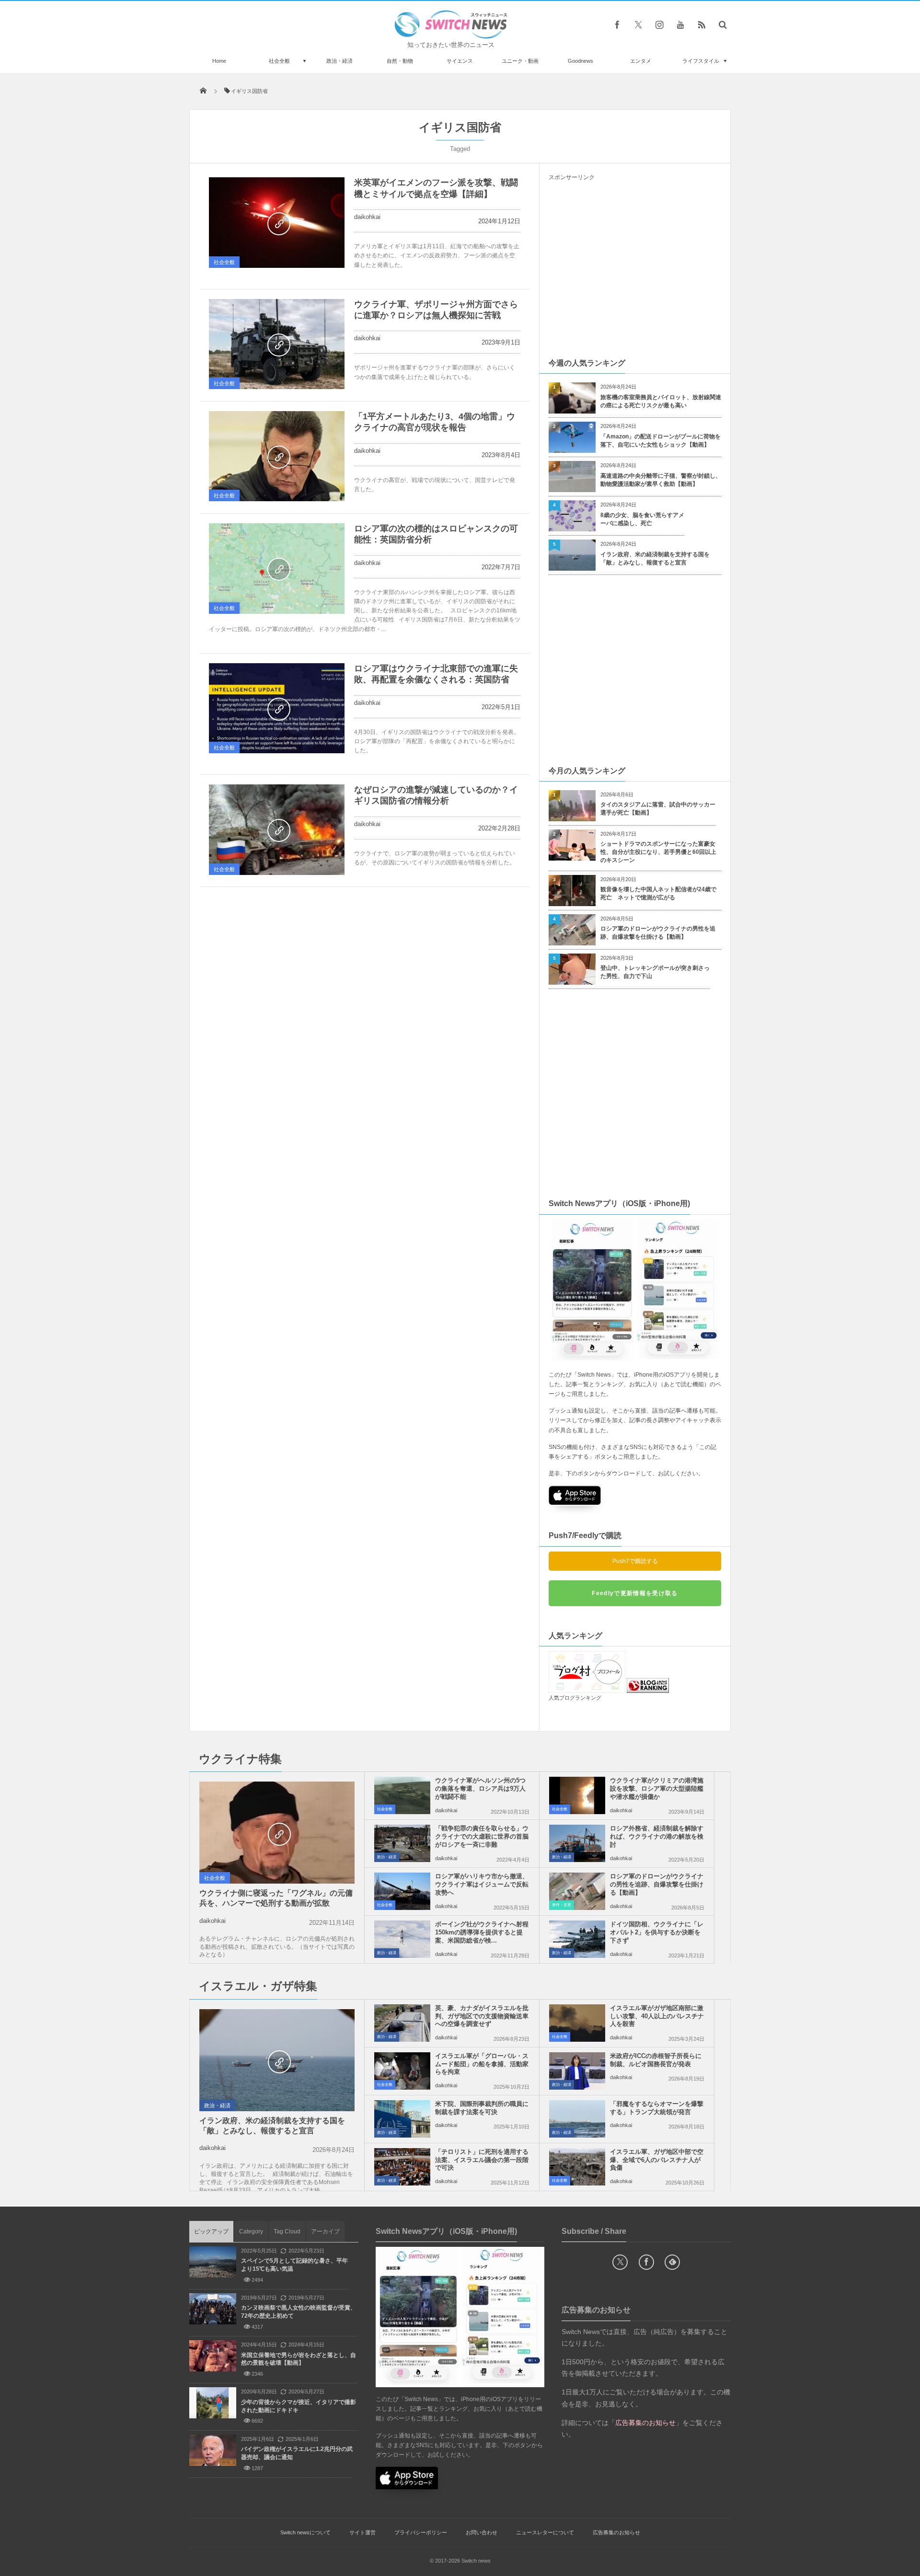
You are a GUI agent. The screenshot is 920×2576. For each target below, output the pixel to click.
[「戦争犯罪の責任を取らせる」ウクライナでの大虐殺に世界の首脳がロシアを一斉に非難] (402, 1843)
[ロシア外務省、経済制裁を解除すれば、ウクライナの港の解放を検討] (577, 1843)
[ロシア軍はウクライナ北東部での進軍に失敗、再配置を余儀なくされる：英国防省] (277, 708)
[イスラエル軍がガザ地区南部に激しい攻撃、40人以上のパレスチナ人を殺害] (577, 2023)
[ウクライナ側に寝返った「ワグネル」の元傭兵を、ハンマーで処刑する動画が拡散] (277, 1833)
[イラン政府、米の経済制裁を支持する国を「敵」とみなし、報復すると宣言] (277, 2061)
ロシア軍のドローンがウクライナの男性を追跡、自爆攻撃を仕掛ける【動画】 (658, 933)
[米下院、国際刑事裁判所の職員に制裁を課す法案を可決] (402, 2119)
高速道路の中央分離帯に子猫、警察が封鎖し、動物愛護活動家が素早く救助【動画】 (661, 480)
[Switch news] (451, 36)
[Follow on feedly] (672, 2262)
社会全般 (279, 61)
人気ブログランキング (575, 1698)
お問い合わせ (482, 2532)
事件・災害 (562, 1905)
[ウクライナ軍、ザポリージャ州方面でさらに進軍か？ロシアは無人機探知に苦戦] (277, 344)
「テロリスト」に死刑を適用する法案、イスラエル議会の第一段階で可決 (482, 2160)
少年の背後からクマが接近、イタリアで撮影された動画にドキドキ (299, 2406)
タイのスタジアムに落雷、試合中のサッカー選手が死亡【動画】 (658, 809)
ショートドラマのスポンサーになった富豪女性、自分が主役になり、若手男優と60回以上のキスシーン (658, 852)
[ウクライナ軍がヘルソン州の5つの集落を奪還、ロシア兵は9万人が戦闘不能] (402, 1795)
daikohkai (367, 217)
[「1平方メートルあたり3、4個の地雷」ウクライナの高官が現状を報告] (277, 456)
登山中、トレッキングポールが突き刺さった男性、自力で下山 (655, 972)
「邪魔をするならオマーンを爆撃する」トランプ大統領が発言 (657, 2108)
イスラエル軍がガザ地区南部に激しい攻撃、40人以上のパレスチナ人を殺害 (657, 2016)
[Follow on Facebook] (646, 2262)
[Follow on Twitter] (638, 24)
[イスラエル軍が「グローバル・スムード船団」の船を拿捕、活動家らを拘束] (402, 2071)
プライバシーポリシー (421, 2532)
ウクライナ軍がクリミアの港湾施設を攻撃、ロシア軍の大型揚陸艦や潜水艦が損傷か (657, 1788)
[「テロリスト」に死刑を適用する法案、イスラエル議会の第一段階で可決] (402, 2167)
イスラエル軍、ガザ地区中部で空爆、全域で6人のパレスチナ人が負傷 (657, 2160)
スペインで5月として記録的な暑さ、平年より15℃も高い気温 (294, 2265)
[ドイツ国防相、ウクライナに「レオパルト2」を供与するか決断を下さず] (577, 1939)
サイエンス (460, 61)
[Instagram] (659, 24)
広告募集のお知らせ (616, 2532)
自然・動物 (400, 61)
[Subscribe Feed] (701, 24)
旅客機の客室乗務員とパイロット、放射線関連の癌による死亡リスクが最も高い (661, 401)
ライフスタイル (701, 61)
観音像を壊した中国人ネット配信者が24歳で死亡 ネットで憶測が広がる (658, 893)
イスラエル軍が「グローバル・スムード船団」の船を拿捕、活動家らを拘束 (482, 2064)
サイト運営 (362, 2532)
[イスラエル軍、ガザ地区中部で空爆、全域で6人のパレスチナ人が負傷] (577, 2167)
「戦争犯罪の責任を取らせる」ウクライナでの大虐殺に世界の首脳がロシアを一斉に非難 (482, 1836)
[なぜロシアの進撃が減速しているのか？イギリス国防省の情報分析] (277, 830)
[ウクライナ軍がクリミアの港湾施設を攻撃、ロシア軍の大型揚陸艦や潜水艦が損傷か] (577, 1795)
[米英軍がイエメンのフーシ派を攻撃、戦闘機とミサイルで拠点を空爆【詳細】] (277, 223)
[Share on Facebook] (617, 24)
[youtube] (680, 24)
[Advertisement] (635, 269)
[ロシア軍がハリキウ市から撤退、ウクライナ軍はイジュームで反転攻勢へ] (402, 1891)
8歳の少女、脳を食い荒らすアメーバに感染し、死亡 (642, 519)
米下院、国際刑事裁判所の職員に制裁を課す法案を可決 (482, 2108)
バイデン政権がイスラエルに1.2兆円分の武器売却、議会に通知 (297, 2453)
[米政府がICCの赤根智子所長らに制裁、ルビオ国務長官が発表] (577, 2071)
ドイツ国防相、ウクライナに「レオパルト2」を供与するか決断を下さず (657, 1932)
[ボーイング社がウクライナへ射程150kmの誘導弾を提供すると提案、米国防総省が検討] (402, 1939)
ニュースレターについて (545, 2532)
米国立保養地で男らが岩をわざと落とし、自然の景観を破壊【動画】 (299, 2359)
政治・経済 (339, 61)
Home (219, 61)
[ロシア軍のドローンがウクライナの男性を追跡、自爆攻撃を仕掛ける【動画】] (577, 1891)
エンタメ (641, 61)
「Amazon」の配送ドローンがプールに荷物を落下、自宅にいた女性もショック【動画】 (661, 441)
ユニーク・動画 (520, 61)
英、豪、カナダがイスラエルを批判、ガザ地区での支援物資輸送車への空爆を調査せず (482, 2016)
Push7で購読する (635, 1561)
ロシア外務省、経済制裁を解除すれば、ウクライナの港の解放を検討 (657, 1836)
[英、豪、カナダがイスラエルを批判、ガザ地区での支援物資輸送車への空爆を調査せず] (402, 2023)
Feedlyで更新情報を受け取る (635, 1593)
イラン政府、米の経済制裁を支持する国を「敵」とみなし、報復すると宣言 (655, 558)
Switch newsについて (305, 2532)
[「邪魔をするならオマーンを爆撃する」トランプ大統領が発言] (577, 2119)
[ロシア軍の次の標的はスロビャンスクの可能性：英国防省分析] (277, 569)
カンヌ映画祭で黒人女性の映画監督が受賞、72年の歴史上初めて (299, 2312)
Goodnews (581, 61)
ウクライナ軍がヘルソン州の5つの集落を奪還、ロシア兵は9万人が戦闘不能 (480, 1788)
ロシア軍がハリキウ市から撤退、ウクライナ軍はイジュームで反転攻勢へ (482, 1884)
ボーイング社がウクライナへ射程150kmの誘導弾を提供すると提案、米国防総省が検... (482, 1932)
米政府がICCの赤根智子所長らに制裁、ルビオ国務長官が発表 (656, 2060)
